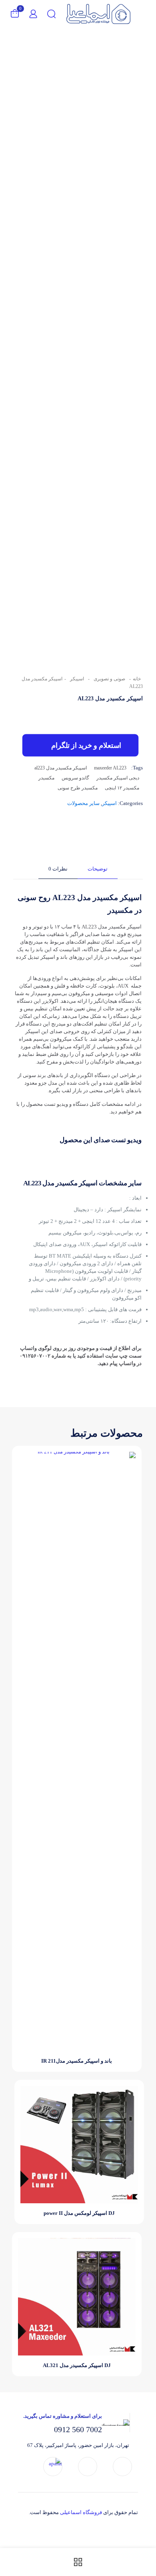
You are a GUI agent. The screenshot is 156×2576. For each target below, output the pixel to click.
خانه (137, 679)
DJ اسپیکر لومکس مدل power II (79, 2213)
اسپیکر (77, 679)
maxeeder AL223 (110, 768)
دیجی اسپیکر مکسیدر (118, 778)
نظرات (58, 869)
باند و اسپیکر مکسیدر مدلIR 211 (77, 2061)
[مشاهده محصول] (27, 1461)
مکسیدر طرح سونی (78, 788)
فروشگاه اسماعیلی (81, 2512)
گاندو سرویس (75, 778)
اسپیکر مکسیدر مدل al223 (61, 768)
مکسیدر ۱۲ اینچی (122, 788)
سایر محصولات (83, 803)
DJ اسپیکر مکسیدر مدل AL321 (77, 2365)
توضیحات (98, 869)
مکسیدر (46, 778)
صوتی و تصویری (109, 679)
